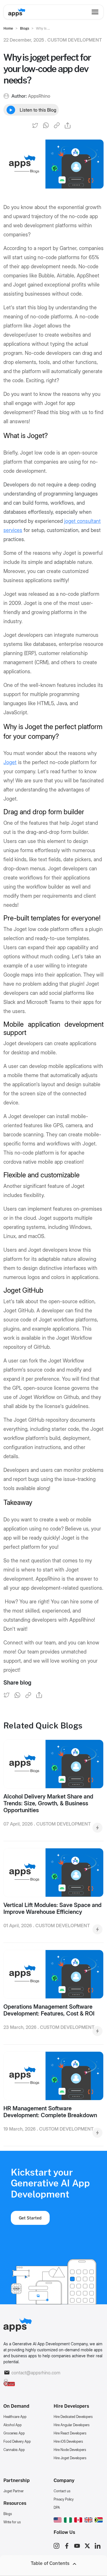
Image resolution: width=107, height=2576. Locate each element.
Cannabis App (14, 2450)
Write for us (12, 2522)
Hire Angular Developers (72, 2425)
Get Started (30, 2218)
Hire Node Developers (70, 2450)
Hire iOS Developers (68, 2441)
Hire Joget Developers (70, 2458)
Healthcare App (15, 2417)
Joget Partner (14, 2491)
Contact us (62, 2491)
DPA (57, 2508)
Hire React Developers (70, 2433)
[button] (58, 2519)
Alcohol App (13, 2425)
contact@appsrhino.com (36, 2373)
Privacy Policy (64, 2499)
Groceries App (14, 2433)
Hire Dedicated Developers (73, 2417)
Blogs (8, 2514)
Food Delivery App (17, 2441)
